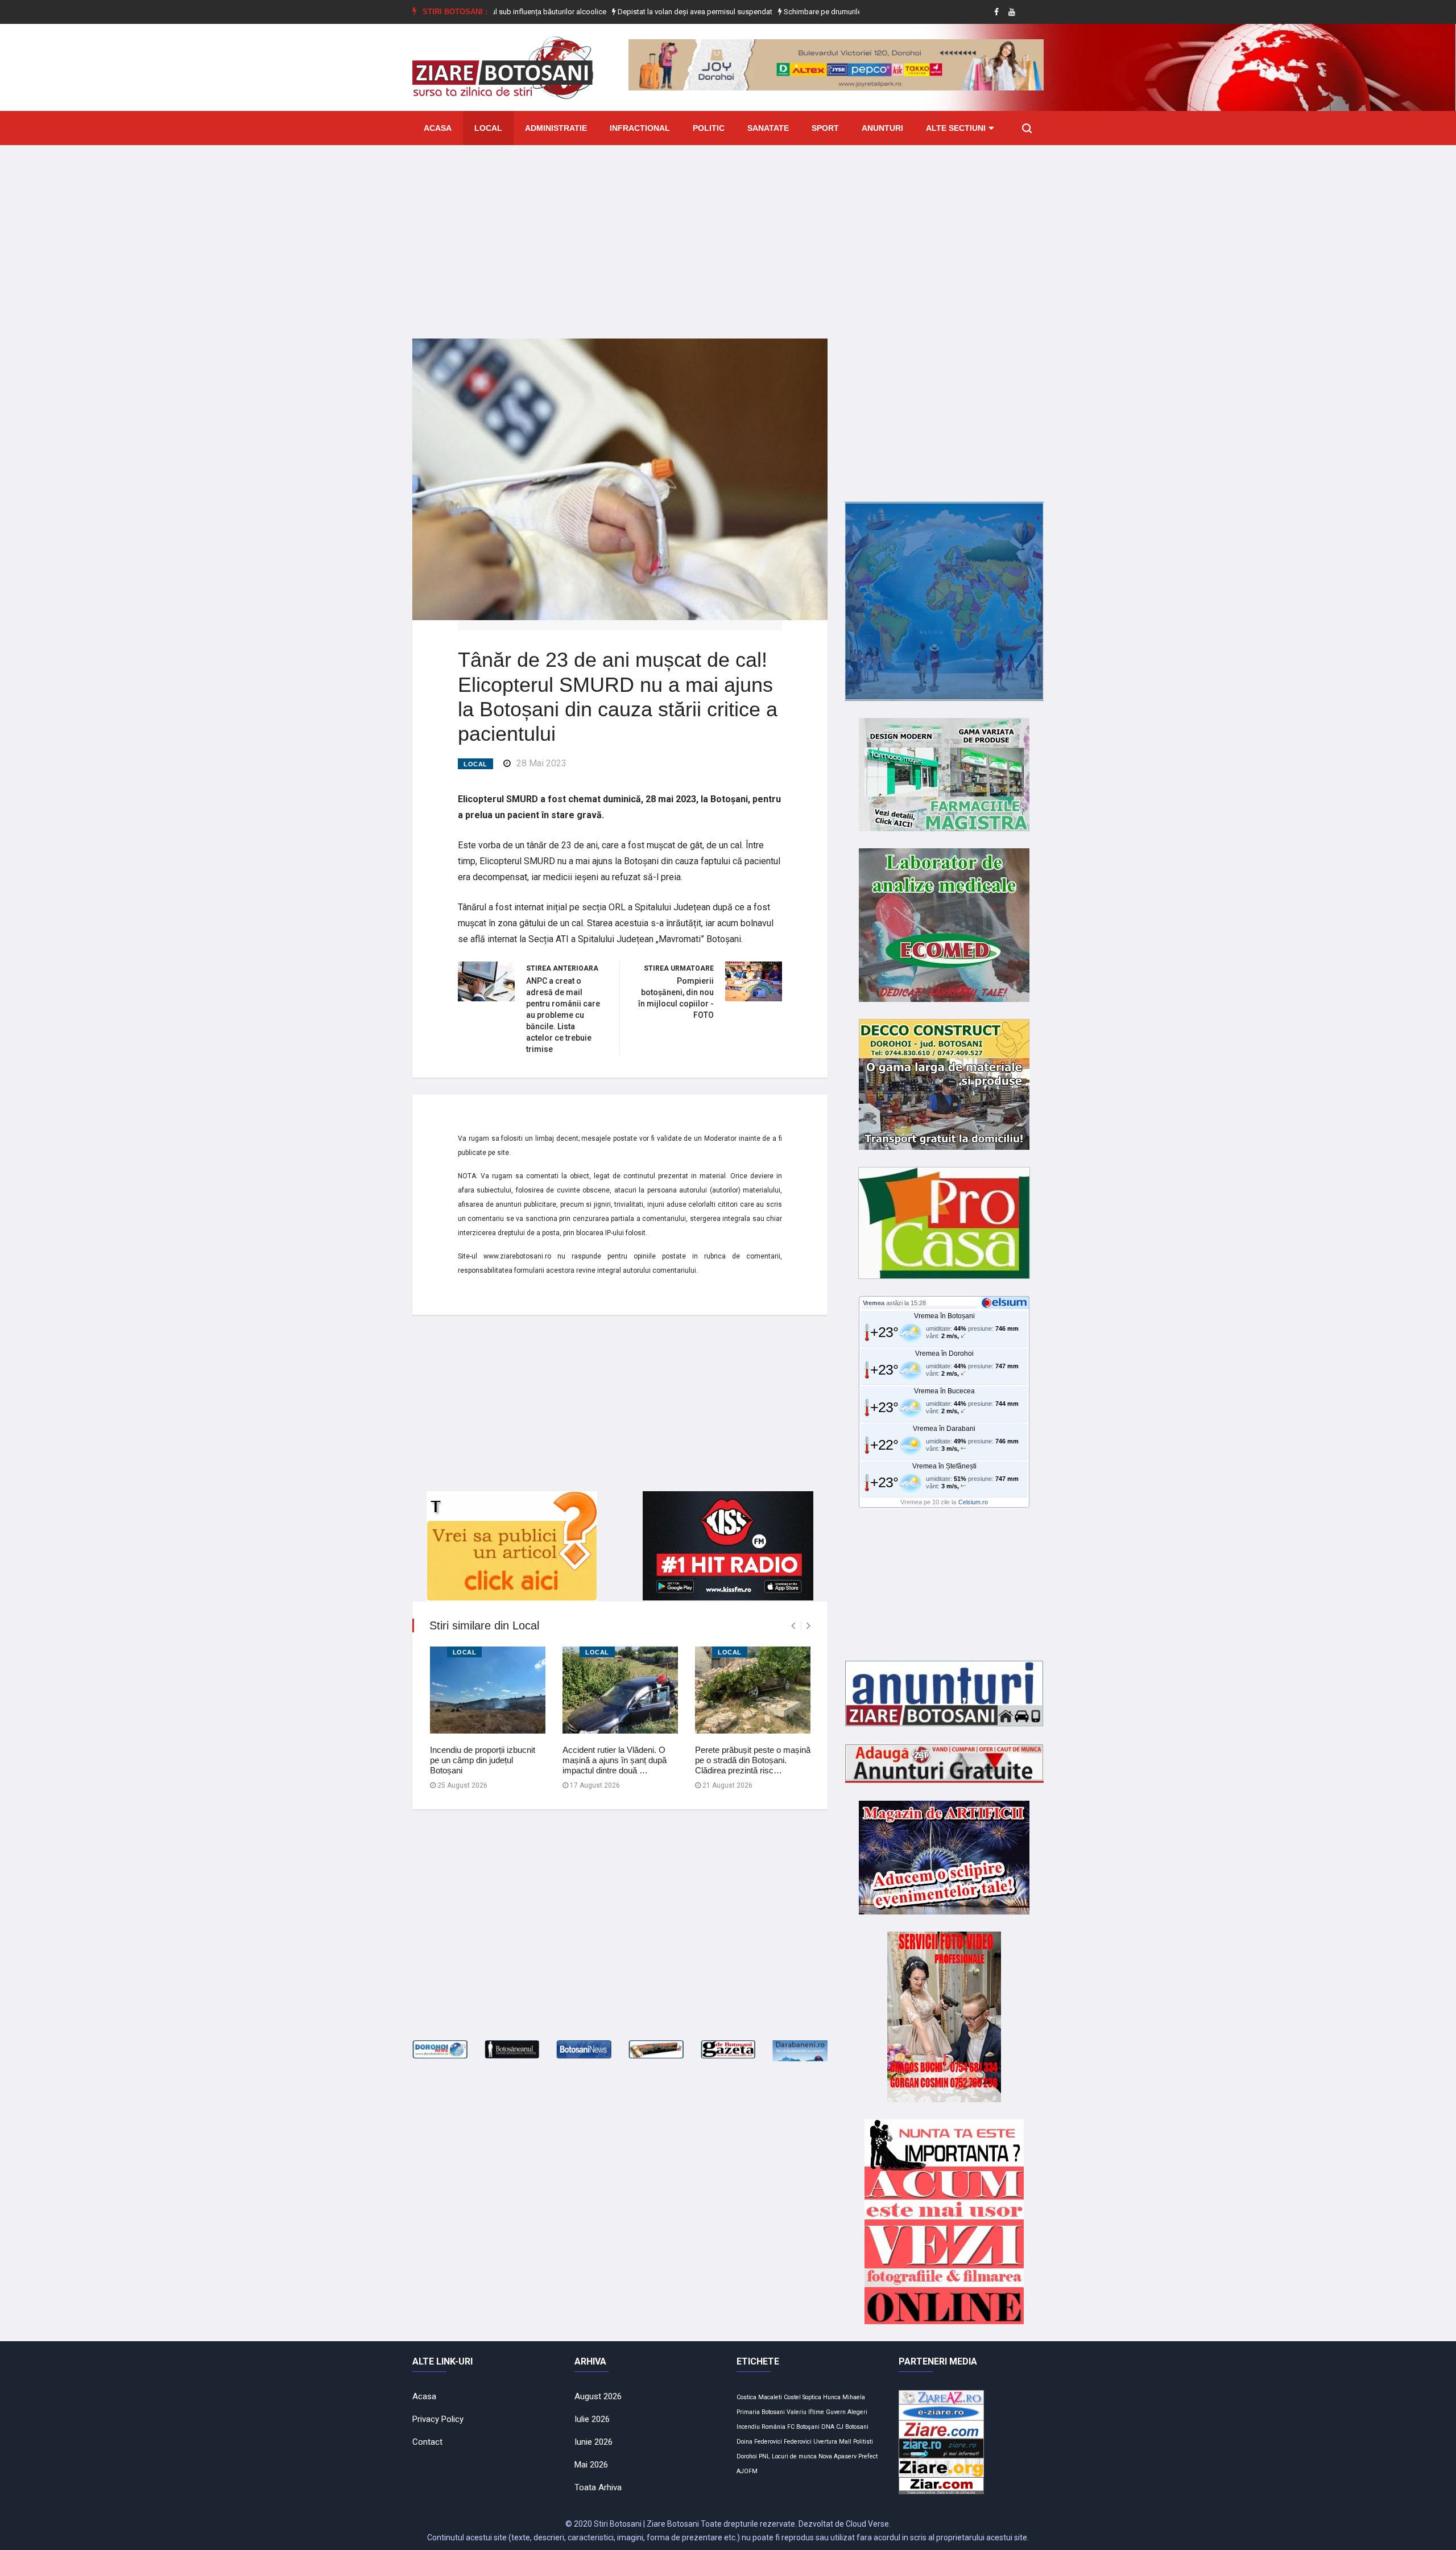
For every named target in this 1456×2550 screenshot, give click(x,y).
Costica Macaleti (759, 2397)
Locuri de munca (794, 2456)
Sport (825, 128)
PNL (764, 2456)
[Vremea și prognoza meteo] (1006, 1302)
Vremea (874, 1303)
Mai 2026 (591, 2465)
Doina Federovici (759, 2442)
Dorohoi (747, 2456)
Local (488, 128)
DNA (828, 2427)
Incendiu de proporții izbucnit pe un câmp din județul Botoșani (483, 1760)
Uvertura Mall (832, 2442)
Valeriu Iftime (805, 2412)
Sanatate (768, 128)
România (773, 2427)
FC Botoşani (803, 2427)
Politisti (863, 2442)
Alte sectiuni (956, 128)
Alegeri (857, 2412)
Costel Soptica (803, 2397)
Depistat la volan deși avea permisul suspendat (604, 12)
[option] (605, 12)
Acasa (438, 128)
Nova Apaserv (837, 2456)
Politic (709, 128)
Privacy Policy (438, 2419)
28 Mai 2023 (541, 763)
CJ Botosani (852, 2427)
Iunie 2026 (593, 2442)
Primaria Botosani (761, 2412)
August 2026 (598, 2396)
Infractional (640, 128)
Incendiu (748, 2427)
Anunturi (882, 128)
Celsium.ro (973, 1502)
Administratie (556, 128)
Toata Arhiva (598, 2487)
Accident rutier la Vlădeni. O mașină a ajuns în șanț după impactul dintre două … (615, 1760)
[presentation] (793, 1626)
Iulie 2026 (592, 2419)
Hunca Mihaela (844, 2397)
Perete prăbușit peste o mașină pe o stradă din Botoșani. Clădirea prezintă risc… (753, 1760)
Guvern (836, 2412)
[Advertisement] (728, 233)
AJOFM (747, 2471)
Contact (427, 2442)
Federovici (798, 2442)
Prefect (868, 2456)
